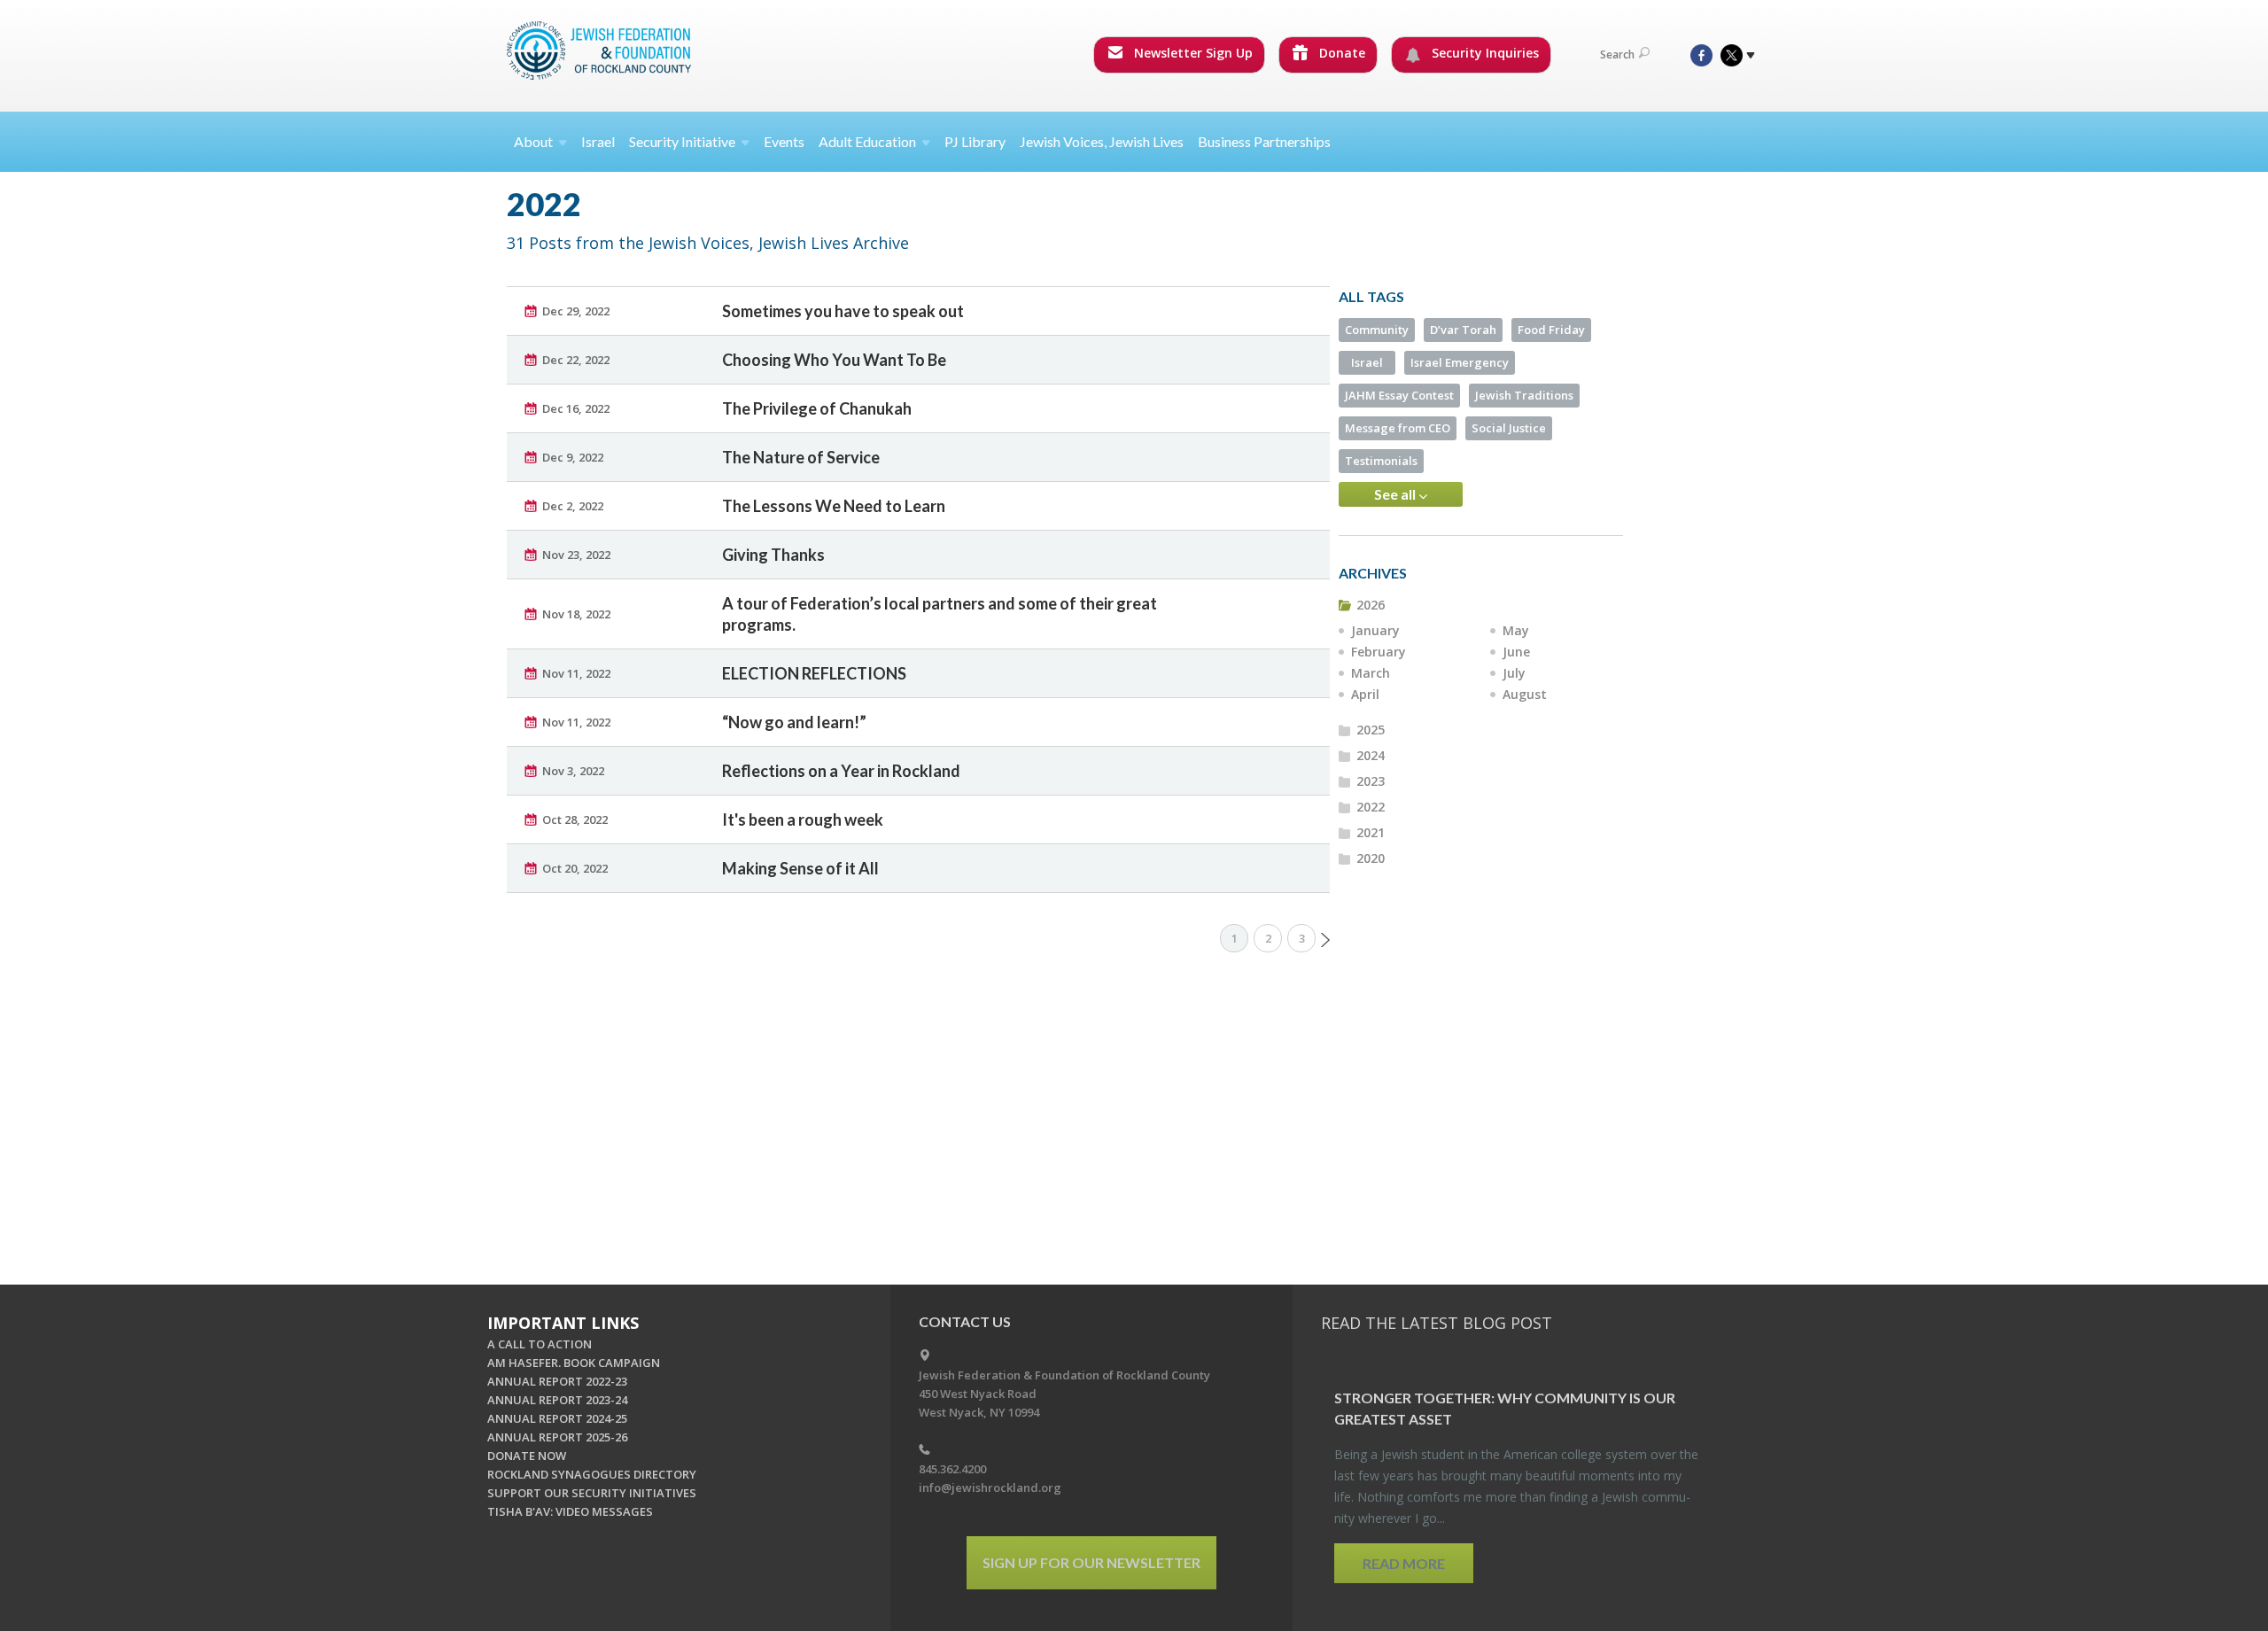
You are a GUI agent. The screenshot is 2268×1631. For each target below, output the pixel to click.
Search (1617, 54)
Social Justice (1509, 428)
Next (1325, 940)
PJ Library (975, 141)
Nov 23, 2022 (576, 555)
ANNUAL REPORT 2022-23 (557, 1381)
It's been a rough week (803, 819)
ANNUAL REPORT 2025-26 (557, 1437)
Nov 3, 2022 (573, 771)
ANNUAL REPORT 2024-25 (557, 1418)
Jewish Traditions (1524, 395)
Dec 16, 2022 (576, 408)
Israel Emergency (1460, 362)
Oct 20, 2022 (575, 868)
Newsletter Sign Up (1192, 53)
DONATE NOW (527, 1456)
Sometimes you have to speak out (843, 311)
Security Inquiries (1484, 53)
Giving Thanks (773, 555)
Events (784, 141)
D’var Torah (1463, 330)
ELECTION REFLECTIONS (814, 673)
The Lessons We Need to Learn (834, 506)
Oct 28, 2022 (575, 819)
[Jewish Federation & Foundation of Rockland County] (601, 50)
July (1514, 673)
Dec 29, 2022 (576, 311)
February (1379, 652)
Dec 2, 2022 (573, 506)
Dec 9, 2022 (573, 457)
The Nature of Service (801, 457)
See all (1396, 494)
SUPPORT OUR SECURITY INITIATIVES (592, 1493)
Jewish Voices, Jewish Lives (1102, 141)
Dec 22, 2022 (576, 360)
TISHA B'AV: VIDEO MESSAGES (570, 1511)
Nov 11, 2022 (576, 673)
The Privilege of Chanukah (817, 408)
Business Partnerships (1264, 141)
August (1525, 694)
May (1516, 630)
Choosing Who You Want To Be (834, 360)
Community (1377, 330)
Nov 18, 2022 (576, 614)
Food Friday (1551, 330)
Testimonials (1381, 461)
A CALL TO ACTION (540, 1344)
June (1516, 652)
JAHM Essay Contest (1399, 395)
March (1371, 673)
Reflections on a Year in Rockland (841, 771)
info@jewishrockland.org (990, 1487)
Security (682, 141)
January (1375, 630)
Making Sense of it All (800, 868)
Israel (598, 141)
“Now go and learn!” (794, 722)
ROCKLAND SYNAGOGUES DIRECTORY (592, 1474)
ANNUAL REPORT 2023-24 (557, 1400)
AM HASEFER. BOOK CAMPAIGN (574, 1363)
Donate (1340, 53)
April (1365, 694)
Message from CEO (1398, 428)
